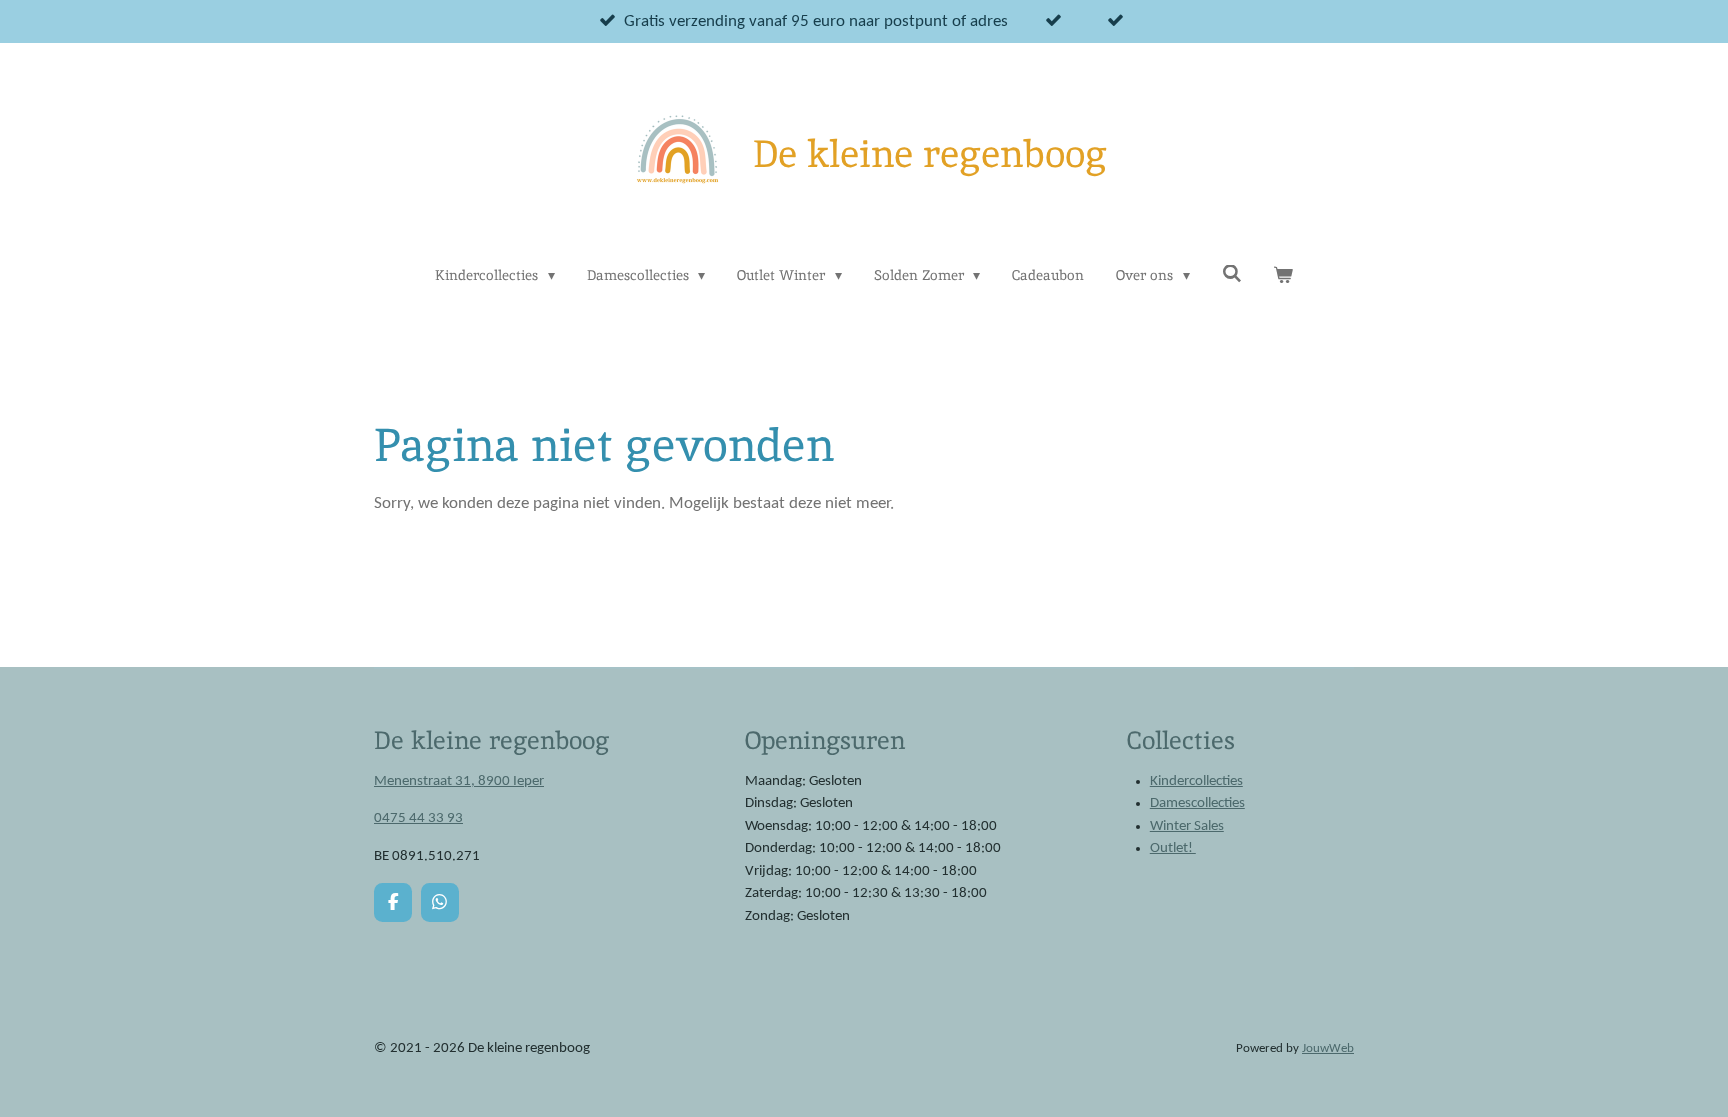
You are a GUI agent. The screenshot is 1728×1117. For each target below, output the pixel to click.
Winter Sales (1187, 826)
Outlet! (1173, 848)
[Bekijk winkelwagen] (1283, 275)
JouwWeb (1328, 1049)
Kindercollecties (1196, 781)
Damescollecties (1197, 803)
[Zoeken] (1232, 274)
